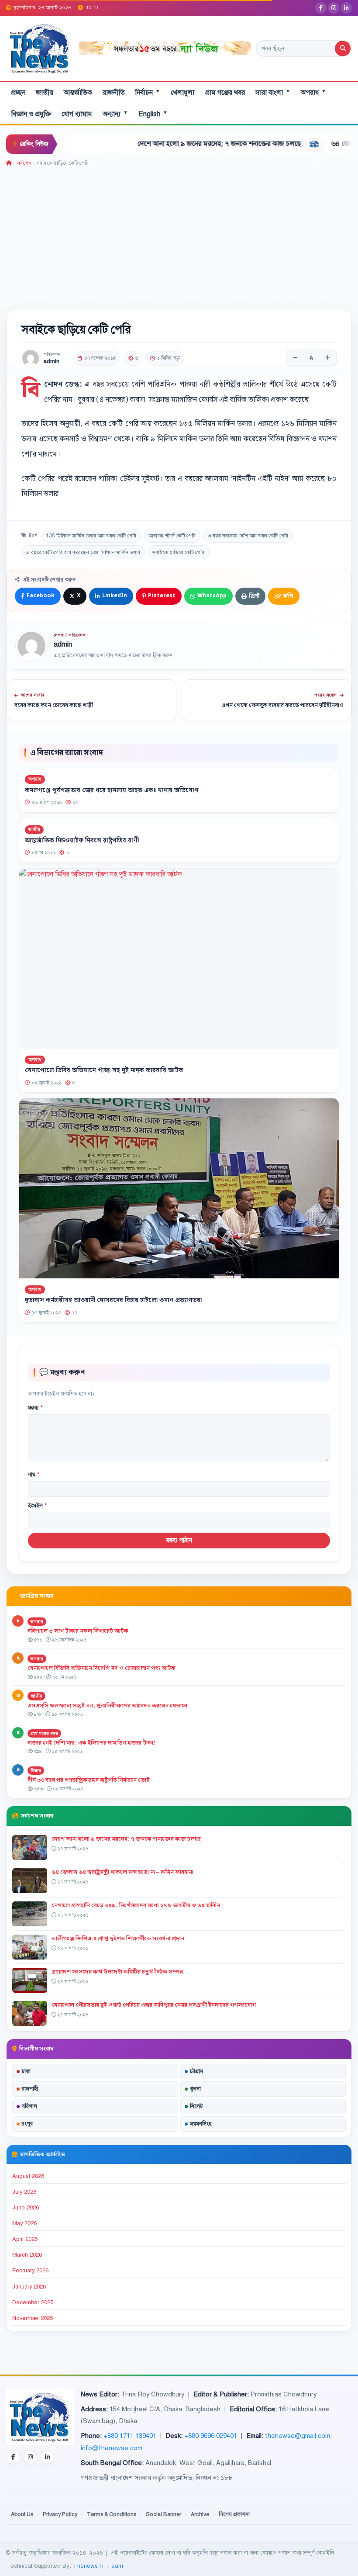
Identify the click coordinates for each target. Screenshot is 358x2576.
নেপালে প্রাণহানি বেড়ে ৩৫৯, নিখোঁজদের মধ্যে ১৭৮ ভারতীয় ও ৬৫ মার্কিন (136, 1905)
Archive (200, 2514)
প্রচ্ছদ (18, 93)
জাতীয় (45, 93)
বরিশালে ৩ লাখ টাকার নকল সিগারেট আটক (78, 1631)
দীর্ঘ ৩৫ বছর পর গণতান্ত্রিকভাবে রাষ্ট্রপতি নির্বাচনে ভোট (89, 1780)
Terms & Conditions (112, 2514)
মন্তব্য (35, 1408)
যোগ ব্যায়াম (77, 114)
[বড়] (327, 358)
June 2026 (26, 2208)
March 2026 (27, 2255)
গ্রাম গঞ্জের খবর (225, 93)
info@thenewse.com (112, 2448)
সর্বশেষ (24, 163)
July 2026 (24, 2192)
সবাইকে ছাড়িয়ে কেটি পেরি (178, 552)
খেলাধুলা (182, 93)
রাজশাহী (30, 2089)
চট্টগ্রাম (196, 2071)
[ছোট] (295, 358)
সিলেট (196, 2106)
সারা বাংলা (273, 92)
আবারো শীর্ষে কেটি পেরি (172, 536)
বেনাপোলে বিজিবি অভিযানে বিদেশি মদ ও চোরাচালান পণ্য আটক (102, 1668)
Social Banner (164, 2514)
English (153, 114)
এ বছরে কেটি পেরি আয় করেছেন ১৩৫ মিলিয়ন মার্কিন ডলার (83, 552)
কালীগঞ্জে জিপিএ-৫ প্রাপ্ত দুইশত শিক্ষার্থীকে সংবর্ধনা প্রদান (118, 1939)
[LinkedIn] (346, 8)
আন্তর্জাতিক (78, 93)
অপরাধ (313, 92)
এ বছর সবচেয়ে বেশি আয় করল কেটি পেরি (248, 536)
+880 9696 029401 (211, 2436)
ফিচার (36, 1771)
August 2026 (28, 2176)
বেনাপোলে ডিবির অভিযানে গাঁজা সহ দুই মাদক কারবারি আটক (104, 1070)
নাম (34, 1475)
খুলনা (195, 2089)
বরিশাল (29, 2106)
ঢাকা (26, 2071)
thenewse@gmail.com (298, 2436)
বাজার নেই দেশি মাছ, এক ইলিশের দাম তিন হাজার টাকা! (91, 1743)
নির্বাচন (148, 92)
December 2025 (33, 2302)
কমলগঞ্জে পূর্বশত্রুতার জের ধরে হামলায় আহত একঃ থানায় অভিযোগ (112, 790)
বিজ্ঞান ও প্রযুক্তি (31, 114)
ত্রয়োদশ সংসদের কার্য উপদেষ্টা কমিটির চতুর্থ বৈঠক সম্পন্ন (117, 1972)
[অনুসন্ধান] (343, 48)
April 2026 (25, 2239)
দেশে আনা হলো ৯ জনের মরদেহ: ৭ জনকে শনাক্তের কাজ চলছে (173, 144)
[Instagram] (334, 8)
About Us (22, 2514)
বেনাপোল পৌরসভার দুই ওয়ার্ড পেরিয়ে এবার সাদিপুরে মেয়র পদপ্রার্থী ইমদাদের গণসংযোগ (154, 2005)
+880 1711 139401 (130, 2436)
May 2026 (24, 2223)
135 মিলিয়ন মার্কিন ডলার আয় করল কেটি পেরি (91, 536)
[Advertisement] (179, 233)
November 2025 (33, 2318)
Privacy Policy (60, 2514)
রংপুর (27, 2124)
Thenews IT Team (98, 2566)
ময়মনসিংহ (201, 2124)
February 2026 (30, 2271)
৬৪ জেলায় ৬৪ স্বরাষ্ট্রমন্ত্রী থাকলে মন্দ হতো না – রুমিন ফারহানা (122, 1872)
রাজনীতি (114, 93)
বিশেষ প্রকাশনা (234, 2514)
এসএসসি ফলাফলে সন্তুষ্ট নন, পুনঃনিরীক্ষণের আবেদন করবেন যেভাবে (107, 1706)
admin (52, 362)
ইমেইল (37, 1506)
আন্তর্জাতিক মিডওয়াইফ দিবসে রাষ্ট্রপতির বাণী (82, 841)
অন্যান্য (115, 114)
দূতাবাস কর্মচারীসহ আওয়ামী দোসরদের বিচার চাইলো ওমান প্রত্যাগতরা (113, 1300)
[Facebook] (321, 8)
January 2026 (29, 2287)
